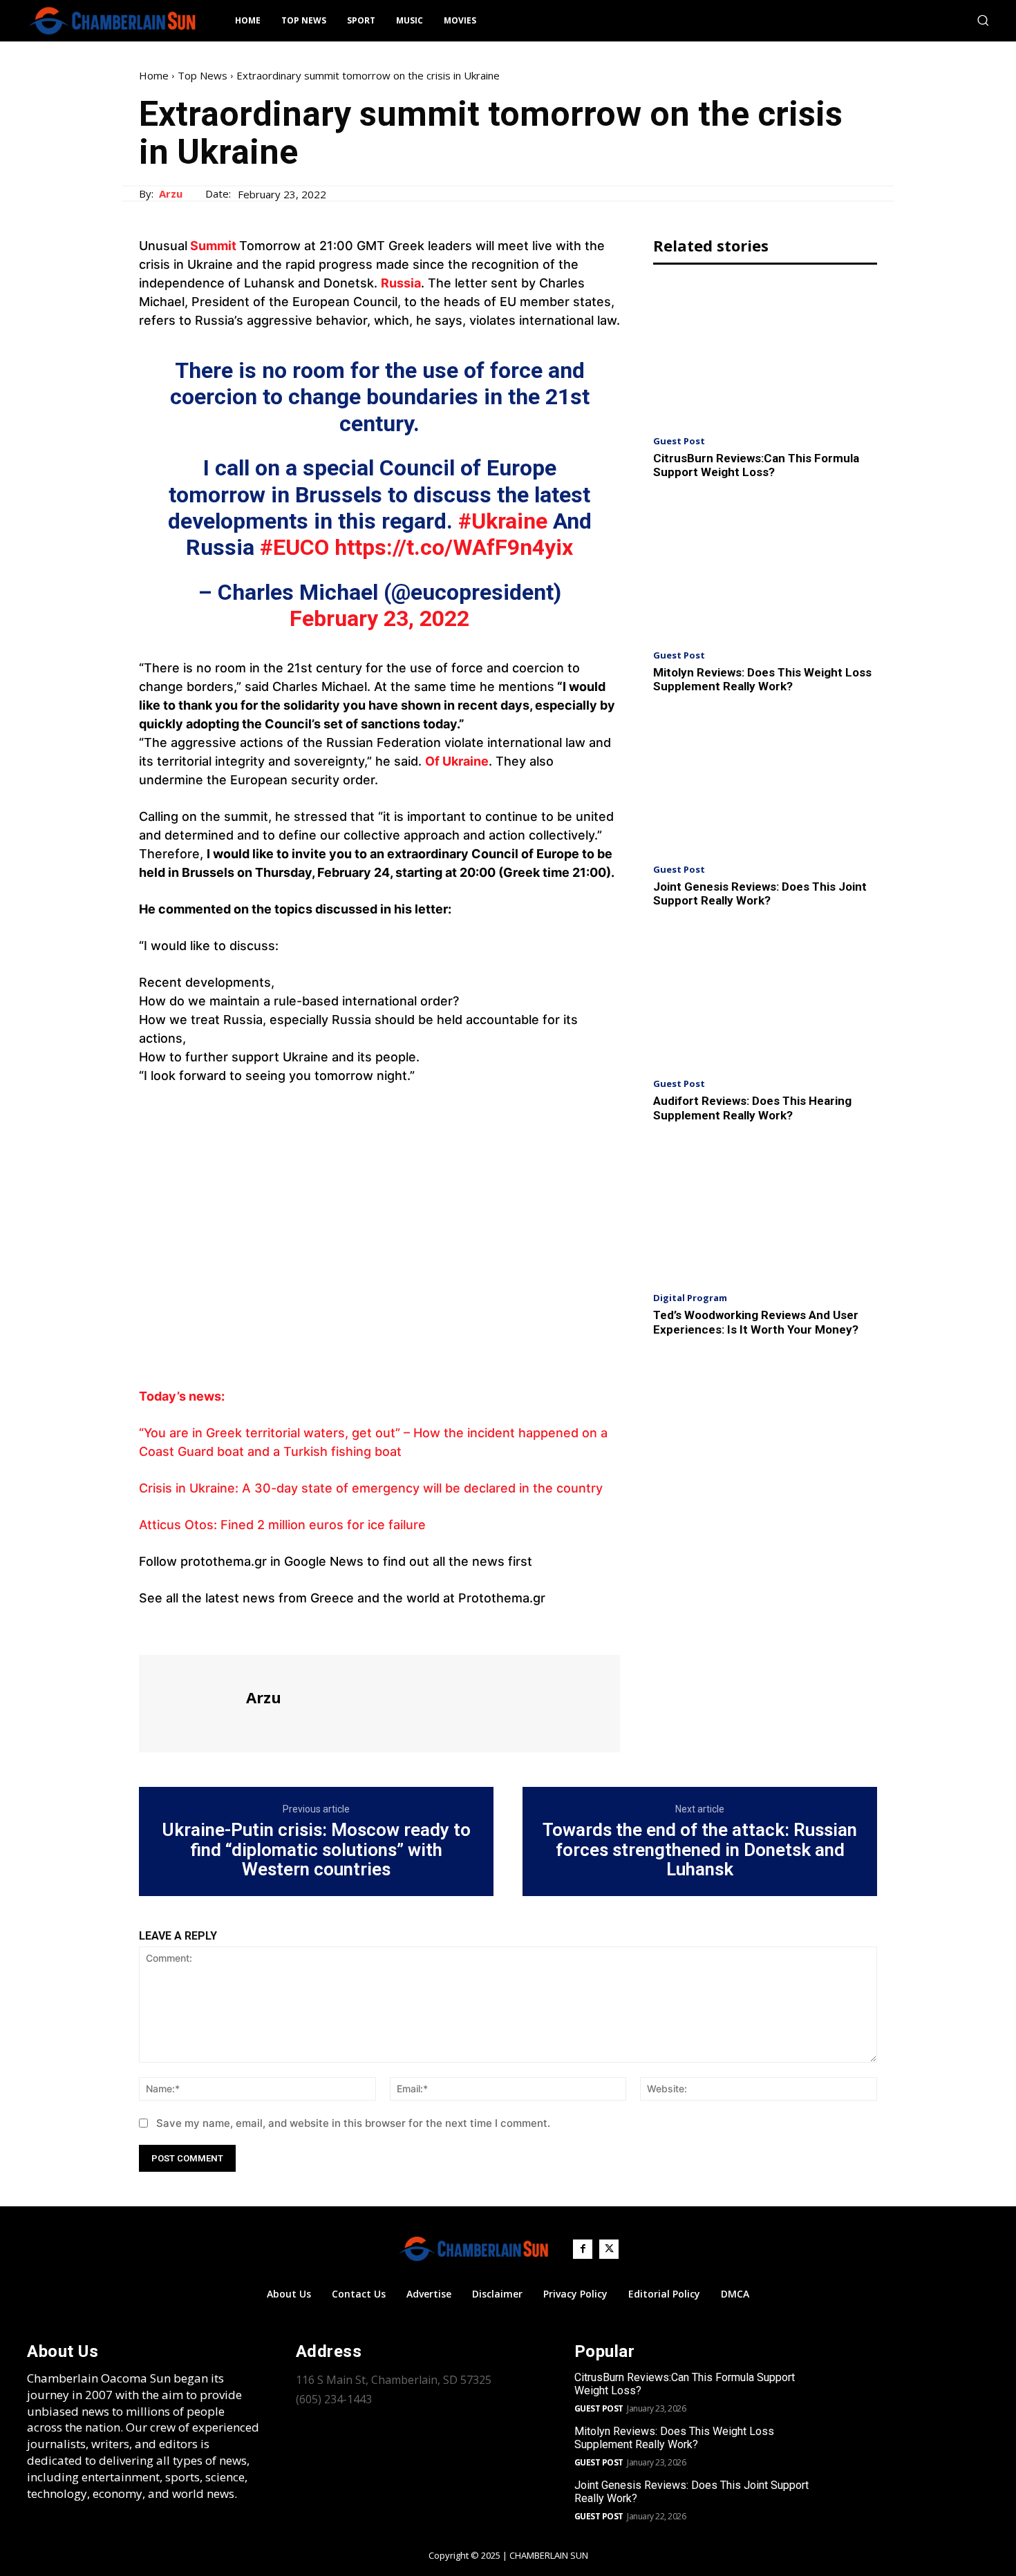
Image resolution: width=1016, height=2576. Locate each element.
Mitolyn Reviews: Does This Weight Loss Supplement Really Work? (762, 679)
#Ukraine (503, 521)
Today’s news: (182, 1396)
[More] (281, 1629)
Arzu (171, 193)
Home (154, 75)
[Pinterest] (216, 1629)
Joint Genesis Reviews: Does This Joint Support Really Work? (760, 893)
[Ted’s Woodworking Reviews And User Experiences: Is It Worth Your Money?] (765, 1211)
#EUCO (294, 547)
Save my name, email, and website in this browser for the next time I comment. (353, 2123)
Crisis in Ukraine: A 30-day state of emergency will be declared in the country (371, 1488)
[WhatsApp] (248, 1629)
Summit (212, 246)
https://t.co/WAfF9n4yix (454, 547)
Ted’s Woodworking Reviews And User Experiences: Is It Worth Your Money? (756, 1322)
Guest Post (679, 441)
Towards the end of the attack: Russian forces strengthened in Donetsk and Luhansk (700, 1850)
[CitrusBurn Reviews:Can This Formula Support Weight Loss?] (765, 353)
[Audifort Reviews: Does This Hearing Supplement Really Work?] (765, 997)
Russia (401, 283)
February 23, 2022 (379, 618)
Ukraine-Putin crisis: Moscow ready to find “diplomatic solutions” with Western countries (316, 1850)
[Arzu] (191, 1702)
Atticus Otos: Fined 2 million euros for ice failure (282, 1525)
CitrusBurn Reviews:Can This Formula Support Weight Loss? (756, 465)
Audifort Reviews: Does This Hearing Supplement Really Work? (752, 1108)
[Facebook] (153, 1629)
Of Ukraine (457, 761)
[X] (185, 1629)
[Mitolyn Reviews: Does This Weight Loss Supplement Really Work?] (765, 568)
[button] (983, 20)
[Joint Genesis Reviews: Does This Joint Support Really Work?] (765, 783)
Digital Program (690, 1298)
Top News (203, 75)
